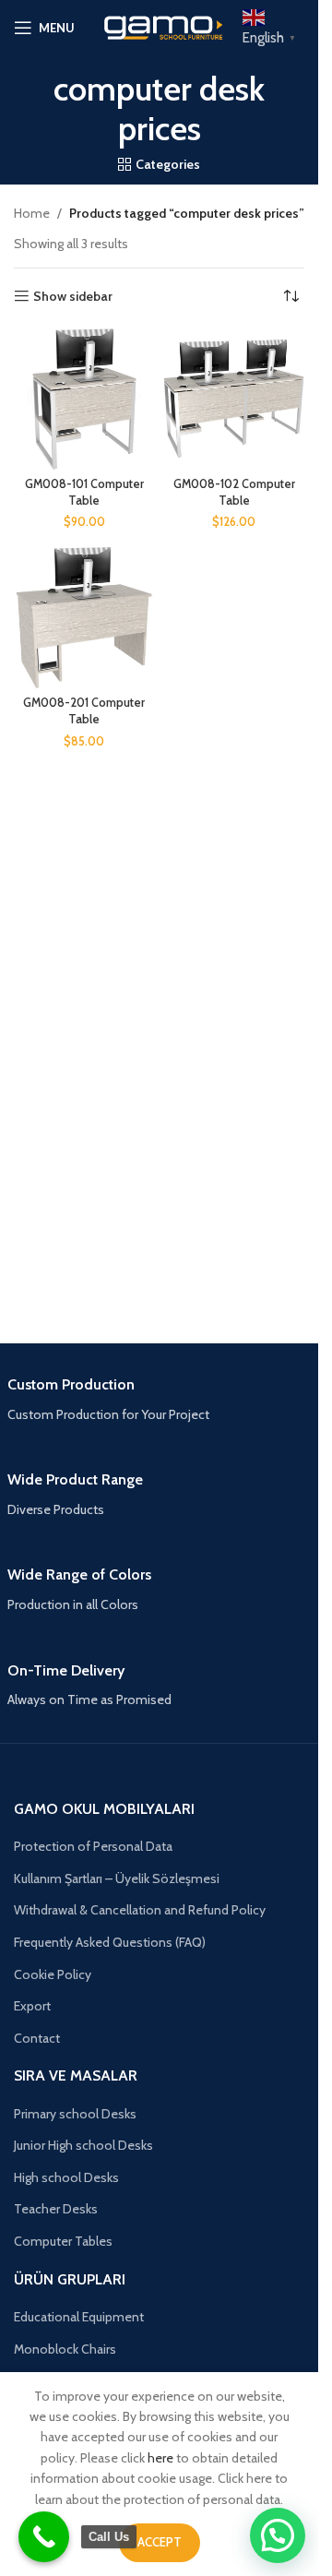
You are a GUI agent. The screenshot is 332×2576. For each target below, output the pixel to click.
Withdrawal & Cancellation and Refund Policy (140, 1910)
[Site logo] (160, 26)
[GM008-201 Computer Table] (84, 618)
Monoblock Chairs (65, 2349)
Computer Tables (63, 2241)
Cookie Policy (53, 1974)
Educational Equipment (79, 2317)
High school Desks (66, 2177)
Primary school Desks (75, 2114)
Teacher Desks (56, 2209)
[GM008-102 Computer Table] (235, 399)
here (160, 2458)
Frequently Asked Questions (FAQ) (110, 1942)
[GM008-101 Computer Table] (84, 399)
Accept (160, 2542)
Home (32, 213)
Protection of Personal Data (93, 1846)
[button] (278, 2535)
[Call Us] (44, 2537)
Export (32, 2006)
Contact (37, 2038)
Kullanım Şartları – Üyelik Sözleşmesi (117, 1878)
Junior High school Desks (83, 2145)
